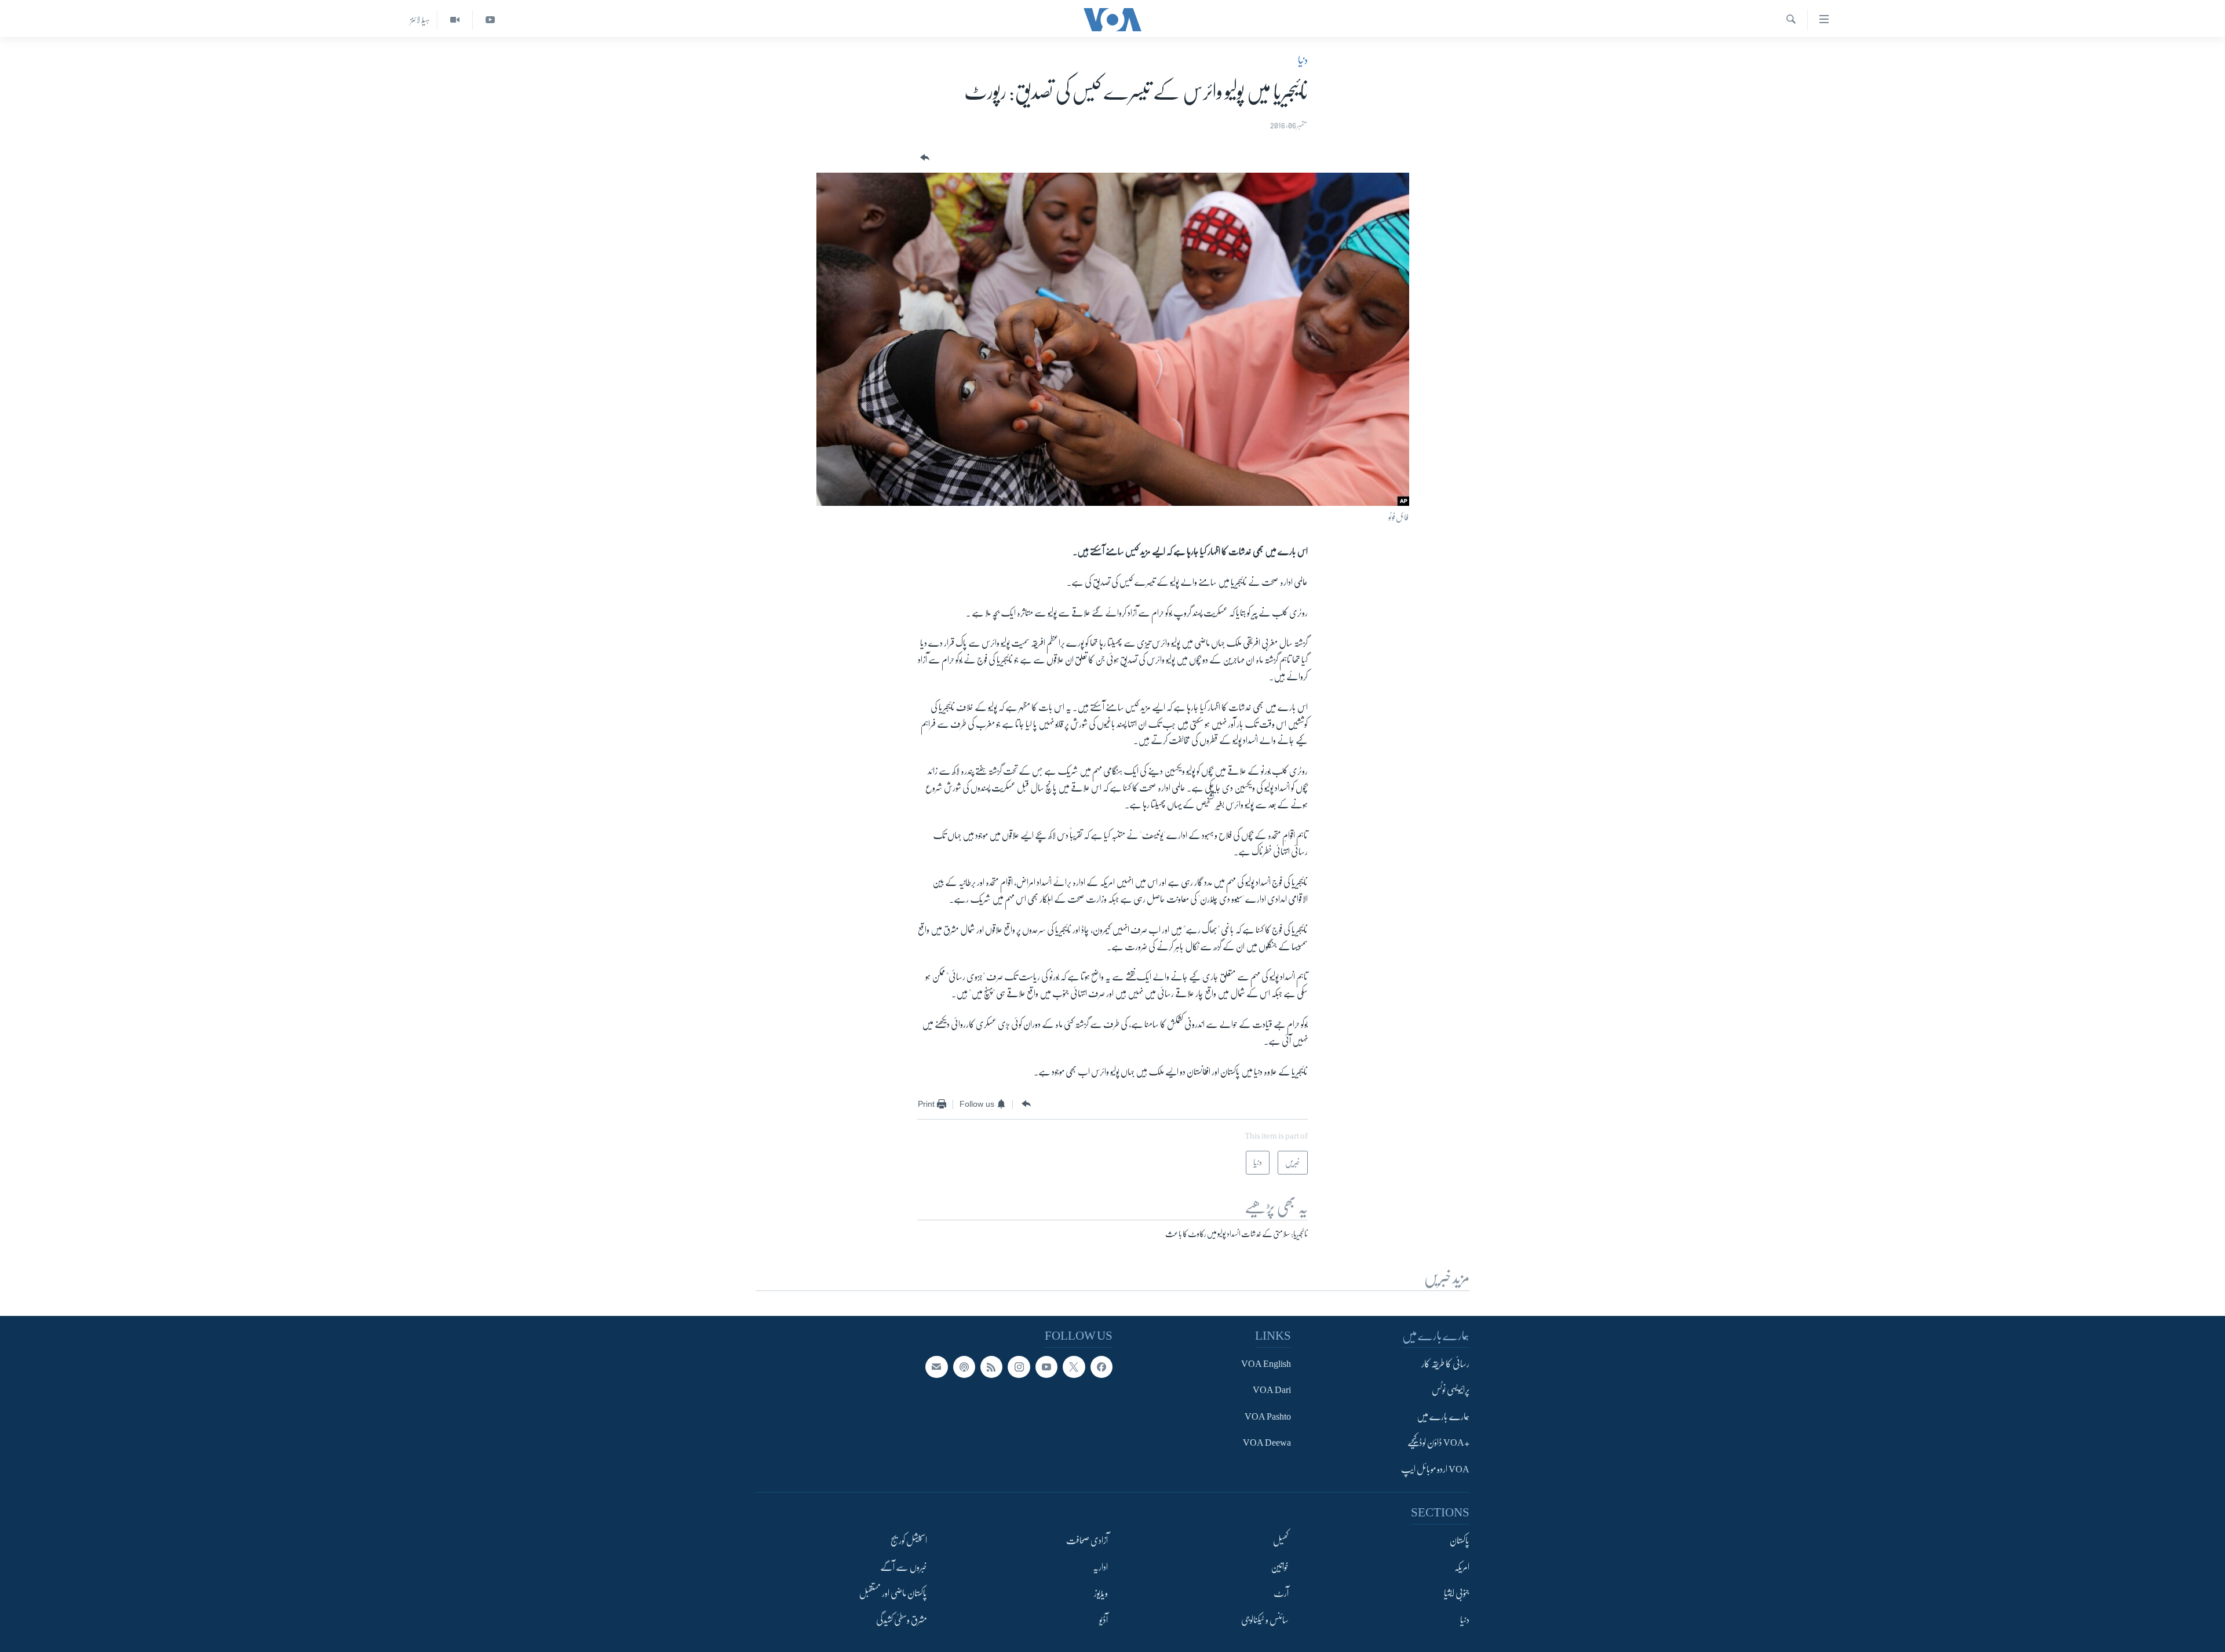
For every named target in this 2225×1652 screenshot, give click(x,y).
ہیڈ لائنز (420, 20)
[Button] (924, 158)
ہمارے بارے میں (1443, 1416)
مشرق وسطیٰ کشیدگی (902, 1620)
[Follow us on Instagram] (1019, 1367)
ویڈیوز (1101, 1593)
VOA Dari (1272, 1390)
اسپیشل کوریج (909, 1541)
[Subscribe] (936, 1367)
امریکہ (1462, 1567)
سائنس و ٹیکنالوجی (1265, 1620)
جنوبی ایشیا (1457, 1593)
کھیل (1281, 1541)
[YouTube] (490, 20)
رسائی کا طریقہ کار (1445, 1364)
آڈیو (1104, 1620)
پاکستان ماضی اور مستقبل (893, 1593)
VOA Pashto (1268, 1416)
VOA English (1266, 1364)
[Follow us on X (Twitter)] (1074, 1367)
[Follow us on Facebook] (1101, 1367)
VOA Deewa (1267, 1443)
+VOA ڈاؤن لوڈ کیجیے (1438, 1443)
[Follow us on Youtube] (1046, 1367)
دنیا (1303, 60)
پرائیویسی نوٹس (1451, 1390)
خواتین (1280, 1567)
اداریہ (1100, 1567)
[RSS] (991, 1367)
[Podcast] (964, 1367)
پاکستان (1460, 1541)
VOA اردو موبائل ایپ (1435, 1469)
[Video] (455, 20)
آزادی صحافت (1087, 1541)
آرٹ (1281, 1593)
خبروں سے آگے (904, 1567)
